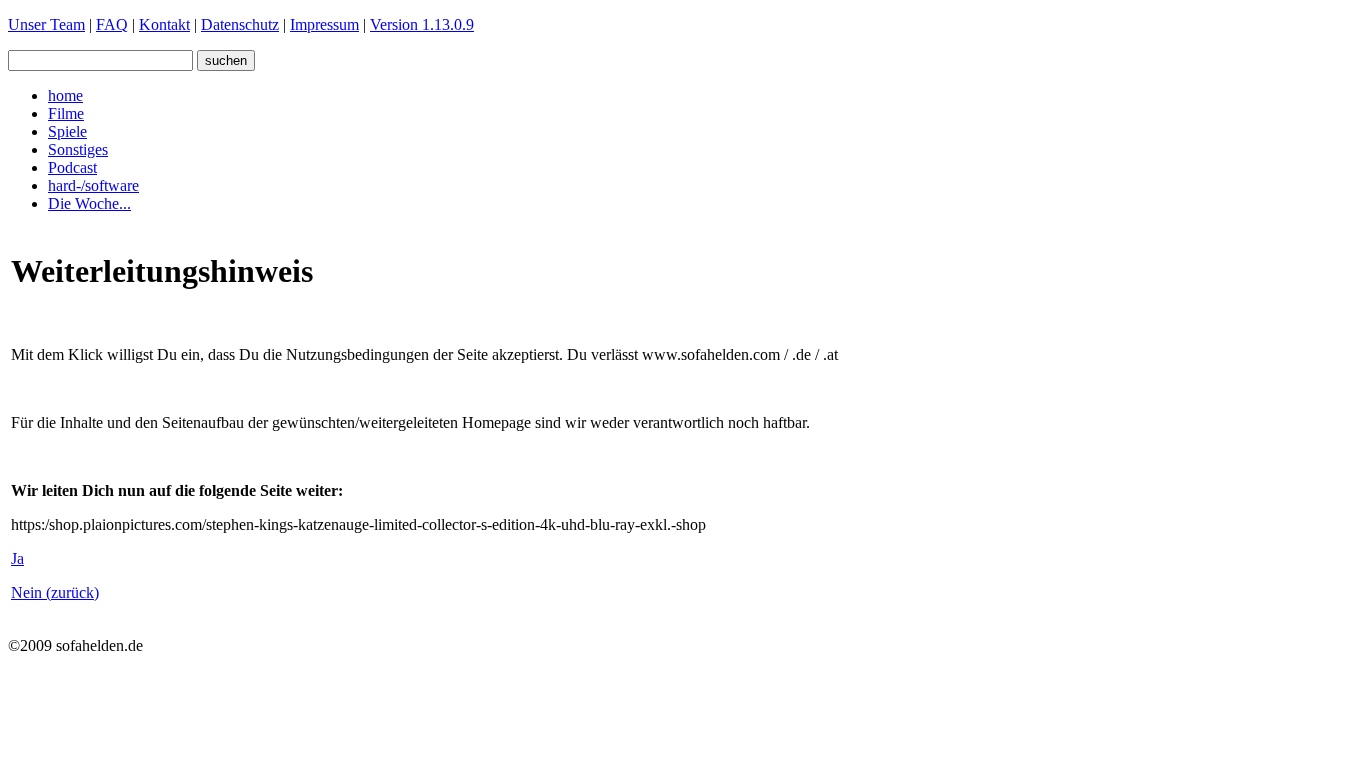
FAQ (112, 24)
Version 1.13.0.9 (422, 24)
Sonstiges (78, 149)
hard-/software (93, 185)
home (65, 95)
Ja (17, 558)
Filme (66, 113)
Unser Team (46, 24)
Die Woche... (89, 203)
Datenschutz (240, 24)
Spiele (67, 131)
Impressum (324, 24)
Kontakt (164, 24)
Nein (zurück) (55, 592)
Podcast (72, 167)
